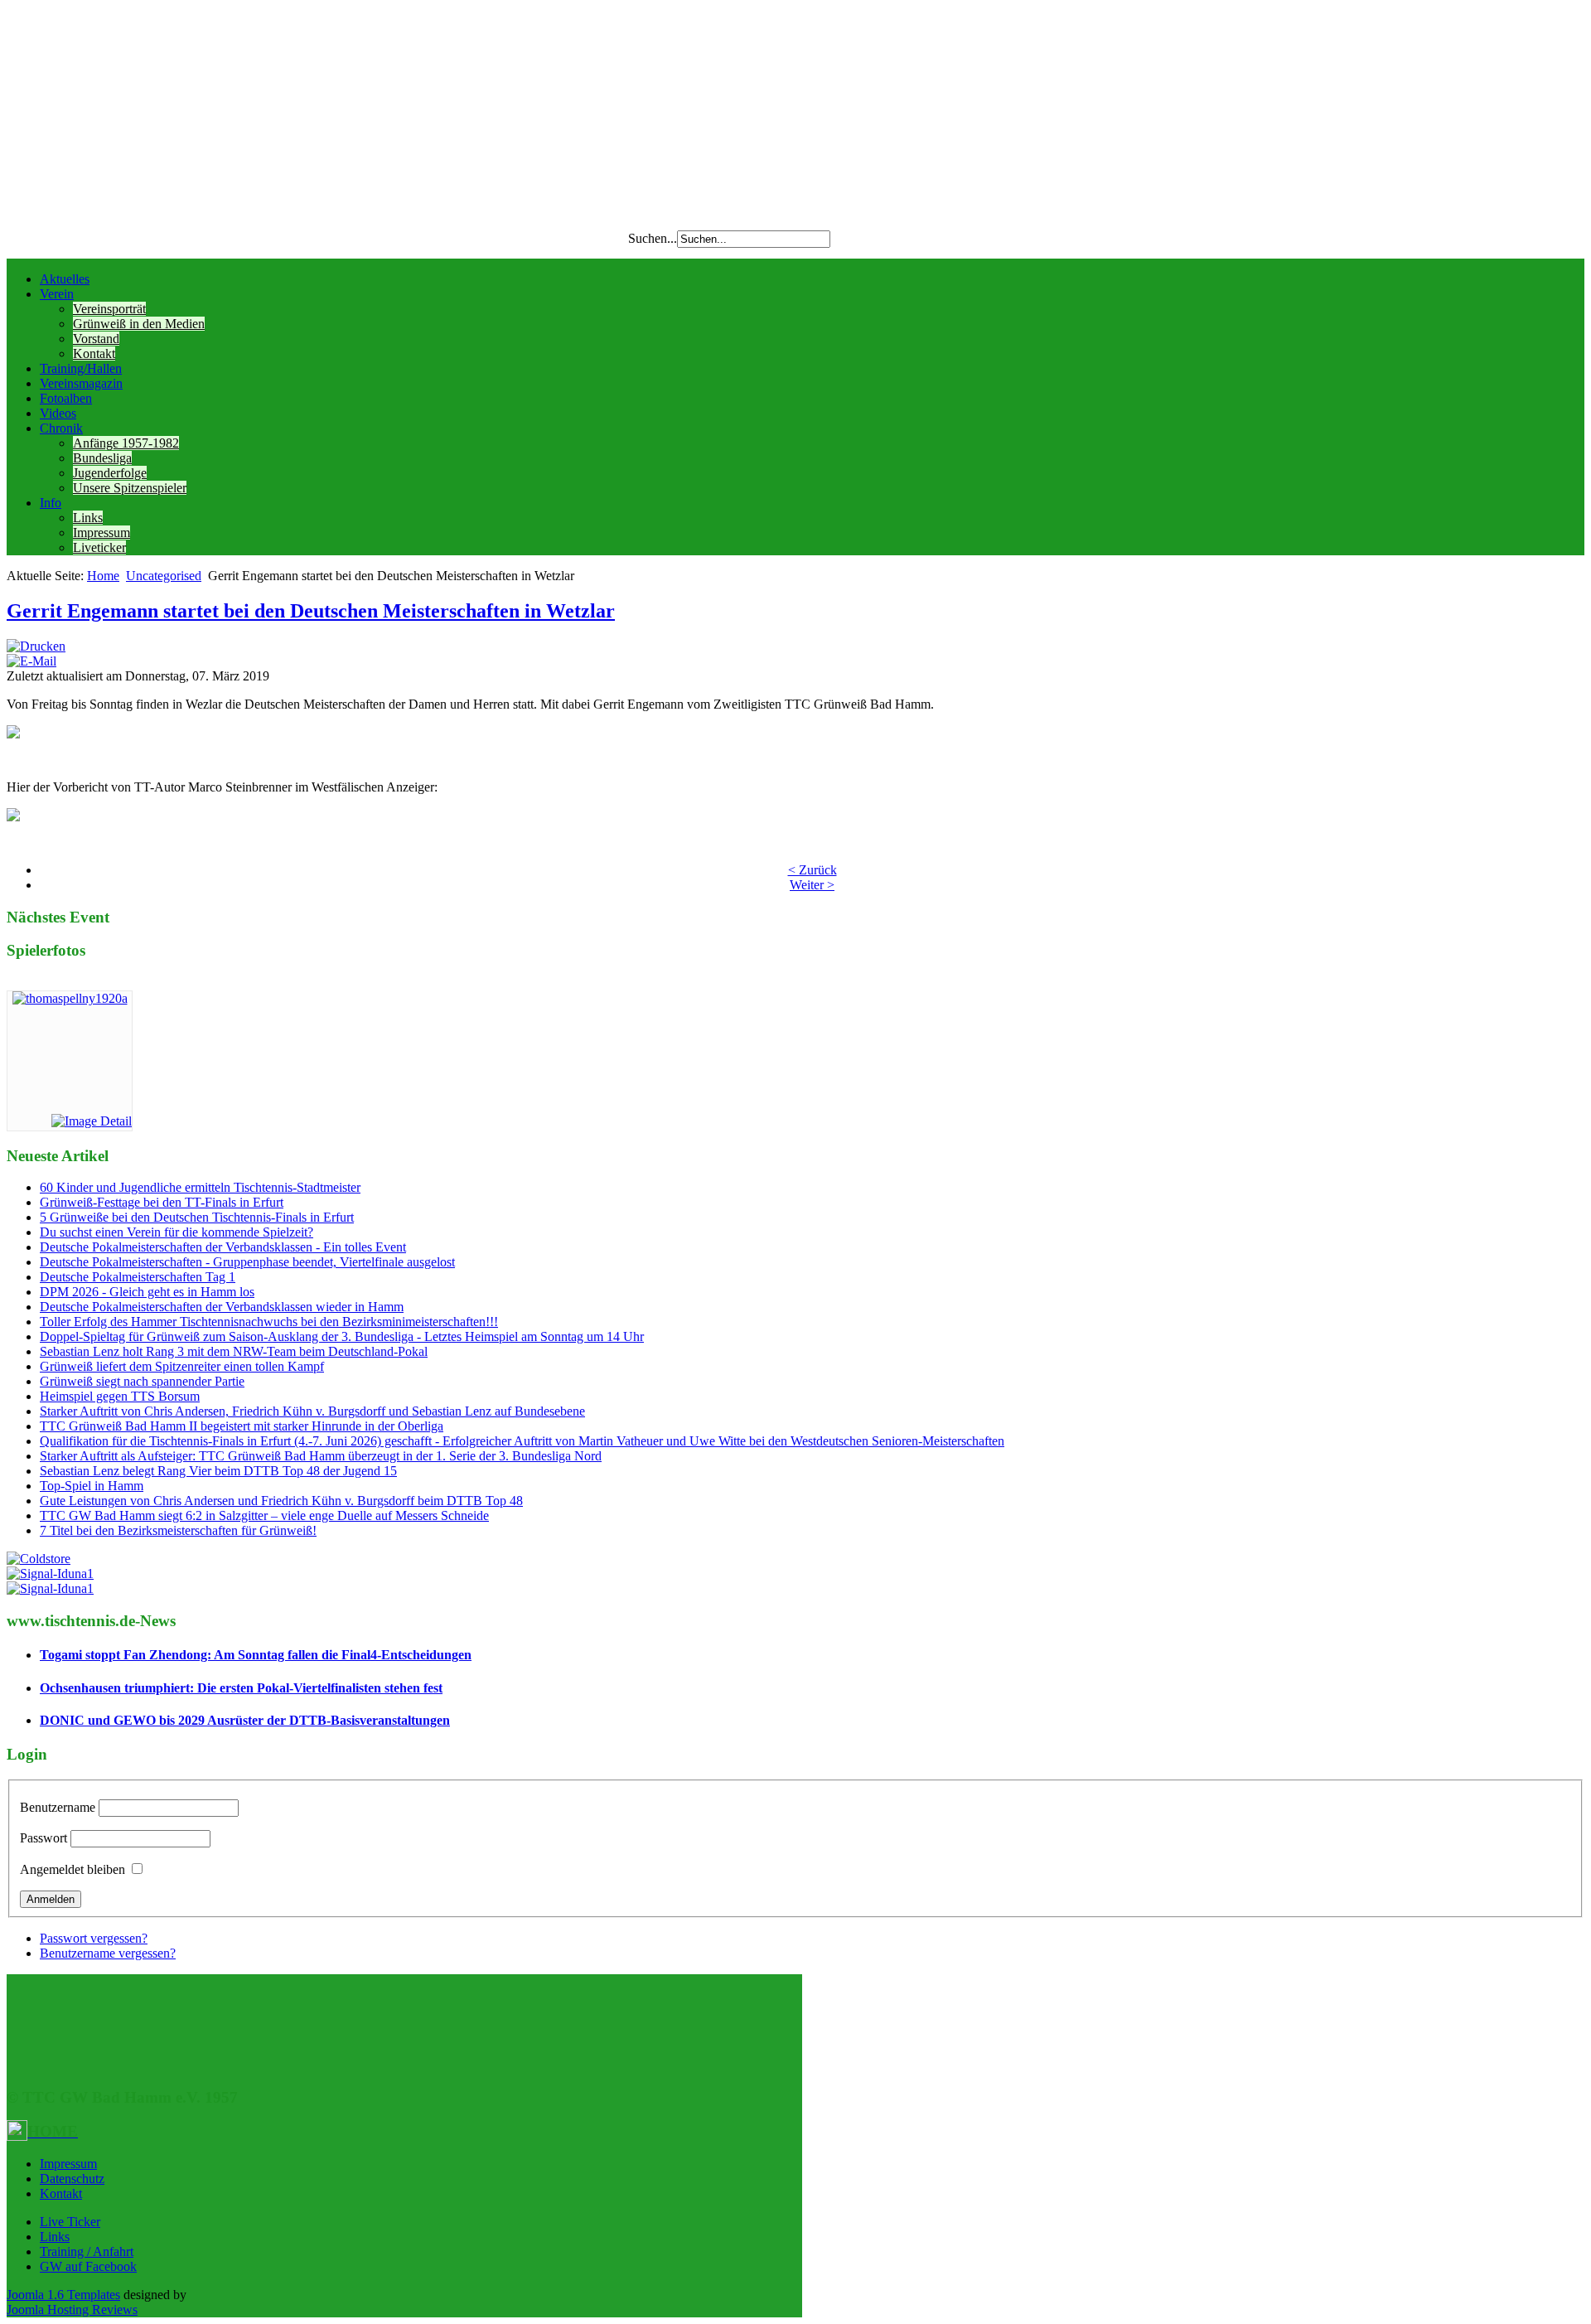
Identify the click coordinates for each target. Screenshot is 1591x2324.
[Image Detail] (92, 1121)
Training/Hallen (81, 368)
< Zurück (812, 870)
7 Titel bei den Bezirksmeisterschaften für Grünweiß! (178, 1530)
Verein (57, 294)
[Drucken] (36, 646)
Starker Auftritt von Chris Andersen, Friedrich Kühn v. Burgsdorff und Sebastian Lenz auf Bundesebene (312, 1411)
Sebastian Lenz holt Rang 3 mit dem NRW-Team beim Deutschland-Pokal (234, 1351)
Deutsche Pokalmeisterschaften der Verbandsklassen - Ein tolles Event (223, 1247)
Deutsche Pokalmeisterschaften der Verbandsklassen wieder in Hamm (222, 1307)
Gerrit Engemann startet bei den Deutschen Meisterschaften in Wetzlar (311, 611)
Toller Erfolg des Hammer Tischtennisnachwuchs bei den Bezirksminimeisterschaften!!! (269, 1322)
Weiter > (812, 885)
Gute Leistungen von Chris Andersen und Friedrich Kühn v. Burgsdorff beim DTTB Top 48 (281, 1501)
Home (103, 576)
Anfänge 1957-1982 (126, 443)
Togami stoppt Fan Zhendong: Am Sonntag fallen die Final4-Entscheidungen (256, 1655)
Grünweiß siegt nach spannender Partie (142, 1381)
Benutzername (58, 1807)
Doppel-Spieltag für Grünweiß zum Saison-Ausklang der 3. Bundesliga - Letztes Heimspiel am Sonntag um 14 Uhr (342, 1336)
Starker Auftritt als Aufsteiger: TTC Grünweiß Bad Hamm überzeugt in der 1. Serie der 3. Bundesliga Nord (321, 1456)
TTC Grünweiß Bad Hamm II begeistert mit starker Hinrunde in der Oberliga (242, 1426)
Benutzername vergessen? (108, 1953)
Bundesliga (102, 458)
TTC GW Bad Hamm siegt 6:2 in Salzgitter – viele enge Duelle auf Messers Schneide (264, 1515)
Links (88, 518)
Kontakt (94, 353)
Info (51, 503)
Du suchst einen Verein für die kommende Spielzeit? (177, 1232)
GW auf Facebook (88, 2266)
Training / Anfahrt (87, 2251)
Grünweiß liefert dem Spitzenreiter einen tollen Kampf (182, 1366)
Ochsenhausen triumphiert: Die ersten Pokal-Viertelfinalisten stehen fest (241, 1688)
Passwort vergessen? (94, 1938)
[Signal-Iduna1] (50, 1574)
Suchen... (653, 238)
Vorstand (96, 339)
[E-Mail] (31, 661)
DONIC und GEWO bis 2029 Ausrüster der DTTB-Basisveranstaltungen (245, 1720)
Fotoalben (66, 398)
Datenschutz (72, 2179)
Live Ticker (70, 2222)
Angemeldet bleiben (73, 1869)
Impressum (102, 533)
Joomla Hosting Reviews (72, 2309)
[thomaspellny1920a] (70, 998)
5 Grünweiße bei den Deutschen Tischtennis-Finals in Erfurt (197, 1217)
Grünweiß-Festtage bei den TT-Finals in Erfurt (162, 1202)
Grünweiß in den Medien (139, 324)
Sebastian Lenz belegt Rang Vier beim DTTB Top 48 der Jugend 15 (218, 1471)
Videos (58, 413)
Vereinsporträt (109, 309)
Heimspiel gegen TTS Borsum (120, 1396)
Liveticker (99, 547)
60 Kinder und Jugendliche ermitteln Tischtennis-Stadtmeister (200, 1187)
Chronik (61, 428)
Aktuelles (65, 279)
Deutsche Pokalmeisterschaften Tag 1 (138, 1277)
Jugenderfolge (110, 473)
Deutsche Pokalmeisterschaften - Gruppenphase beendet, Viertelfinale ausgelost (247, 1262)
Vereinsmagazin (81, 383)
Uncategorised (164, 576)
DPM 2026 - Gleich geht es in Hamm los (147, 1292)
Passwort (44, 1838)
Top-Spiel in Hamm (92, 1486)
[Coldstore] (39, 1559)
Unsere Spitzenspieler (130, 488)
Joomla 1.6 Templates (63, 2295)
